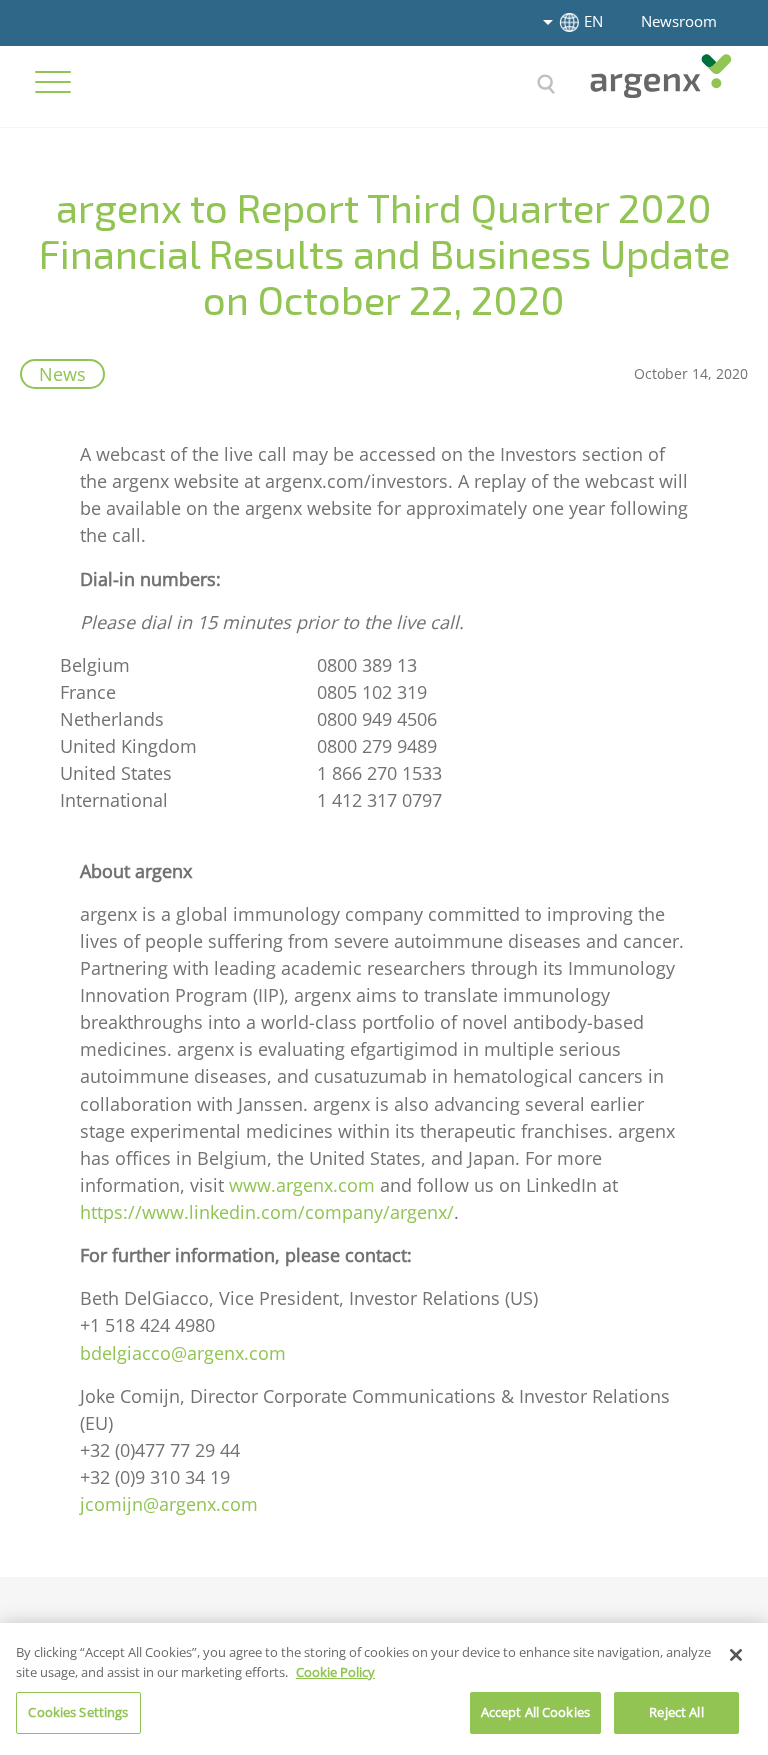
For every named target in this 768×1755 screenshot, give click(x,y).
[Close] (736, 1655)
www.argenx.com (302, 1185)
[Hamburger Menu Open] (53, 82)
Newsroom (679, 21)
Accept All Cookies (535, 1712)
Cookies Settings (78, 1712)
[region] (384, 1689)
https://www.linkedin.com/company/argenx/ (267, 1212)
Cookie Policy (335, 1672)
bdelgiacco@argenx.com (183, 1353)
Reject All (676, 1712)
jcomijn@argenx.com (169, 1504)
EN (593, 21)
